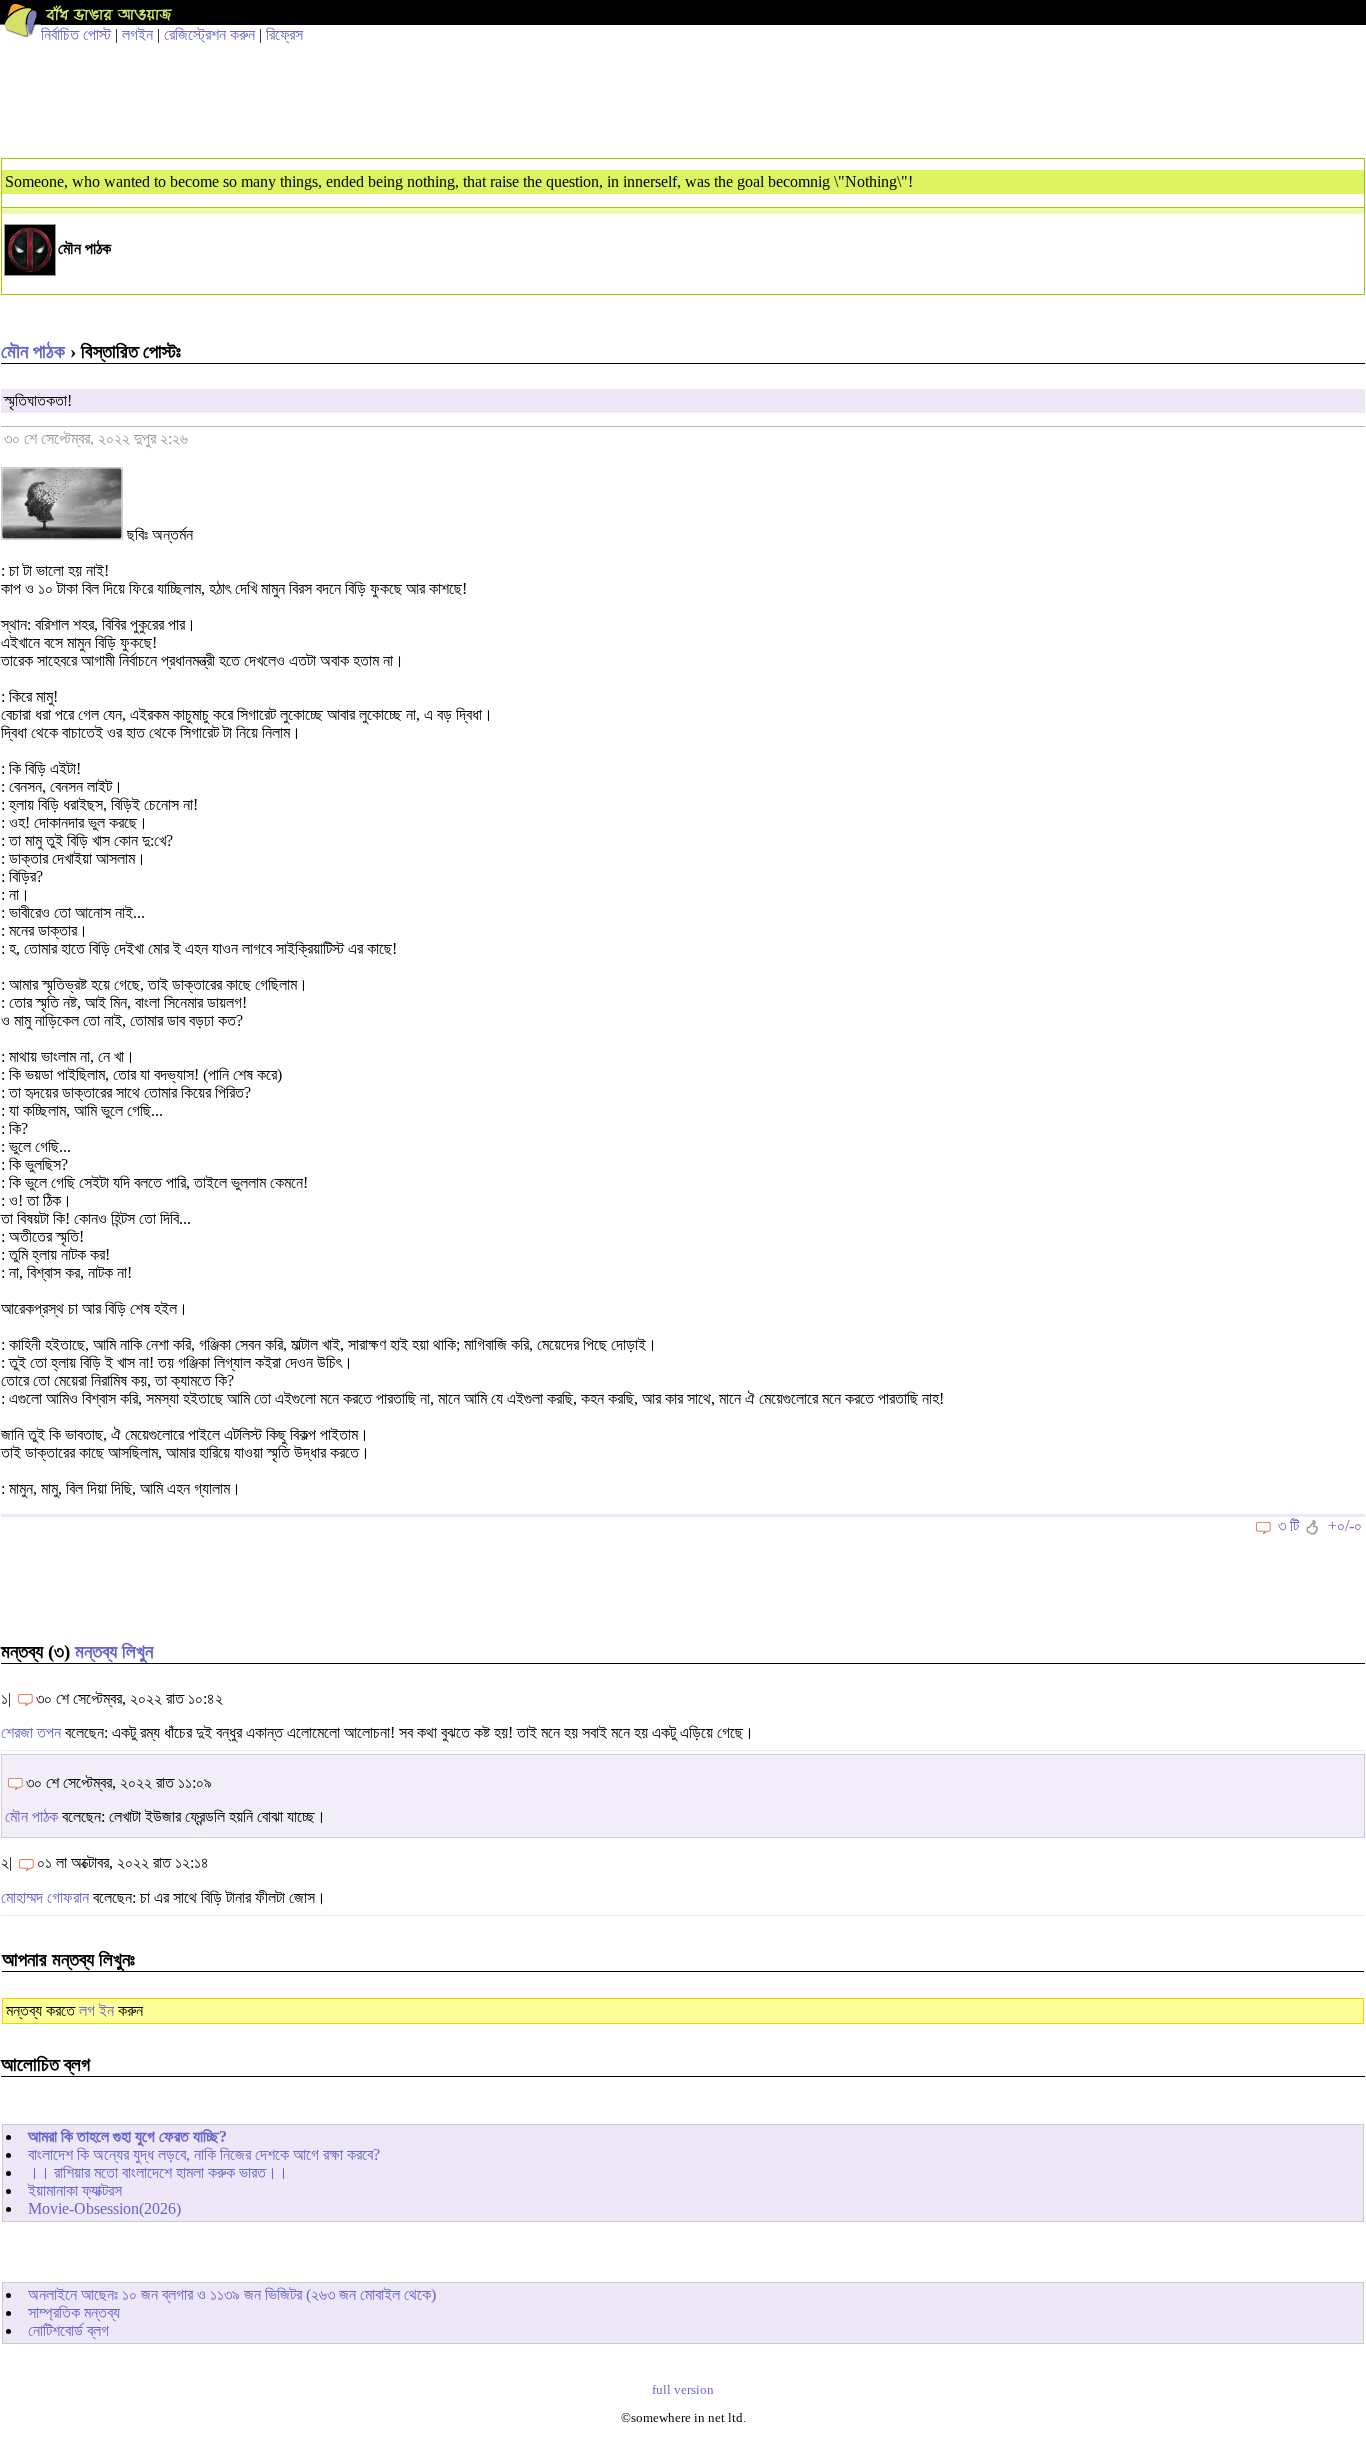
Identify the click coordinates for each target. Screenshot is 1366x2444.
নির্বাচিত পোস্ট (76, 34)
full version (683, 2390)
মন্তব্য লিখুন (114, 1651)
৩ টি (1288, 1525)
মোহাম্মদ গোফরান (45, 1897)
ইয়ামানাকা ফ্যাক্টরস (75, 2190)
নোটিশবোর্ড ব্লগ (68, 2330)
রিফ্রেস (284, 34)
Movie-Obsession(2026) (104, 2208)
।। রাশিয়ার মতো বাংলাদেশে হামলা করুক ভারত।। (158, 2172)
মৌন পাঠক (33, 351)
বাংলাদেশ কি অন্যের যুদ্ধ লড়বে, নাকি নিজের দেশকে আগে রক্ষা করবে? (204, 2154)
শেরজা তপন (31, 1732)
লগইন (137, 34)
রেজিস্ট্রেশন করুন (209, 34)
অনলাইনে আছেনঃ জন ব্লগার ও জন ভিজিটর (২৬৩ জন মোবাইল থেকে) (232, 2294)
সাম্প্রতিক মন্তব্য (74, 2312)
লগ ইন (96, 2010)
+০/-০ (1345, 1525)
